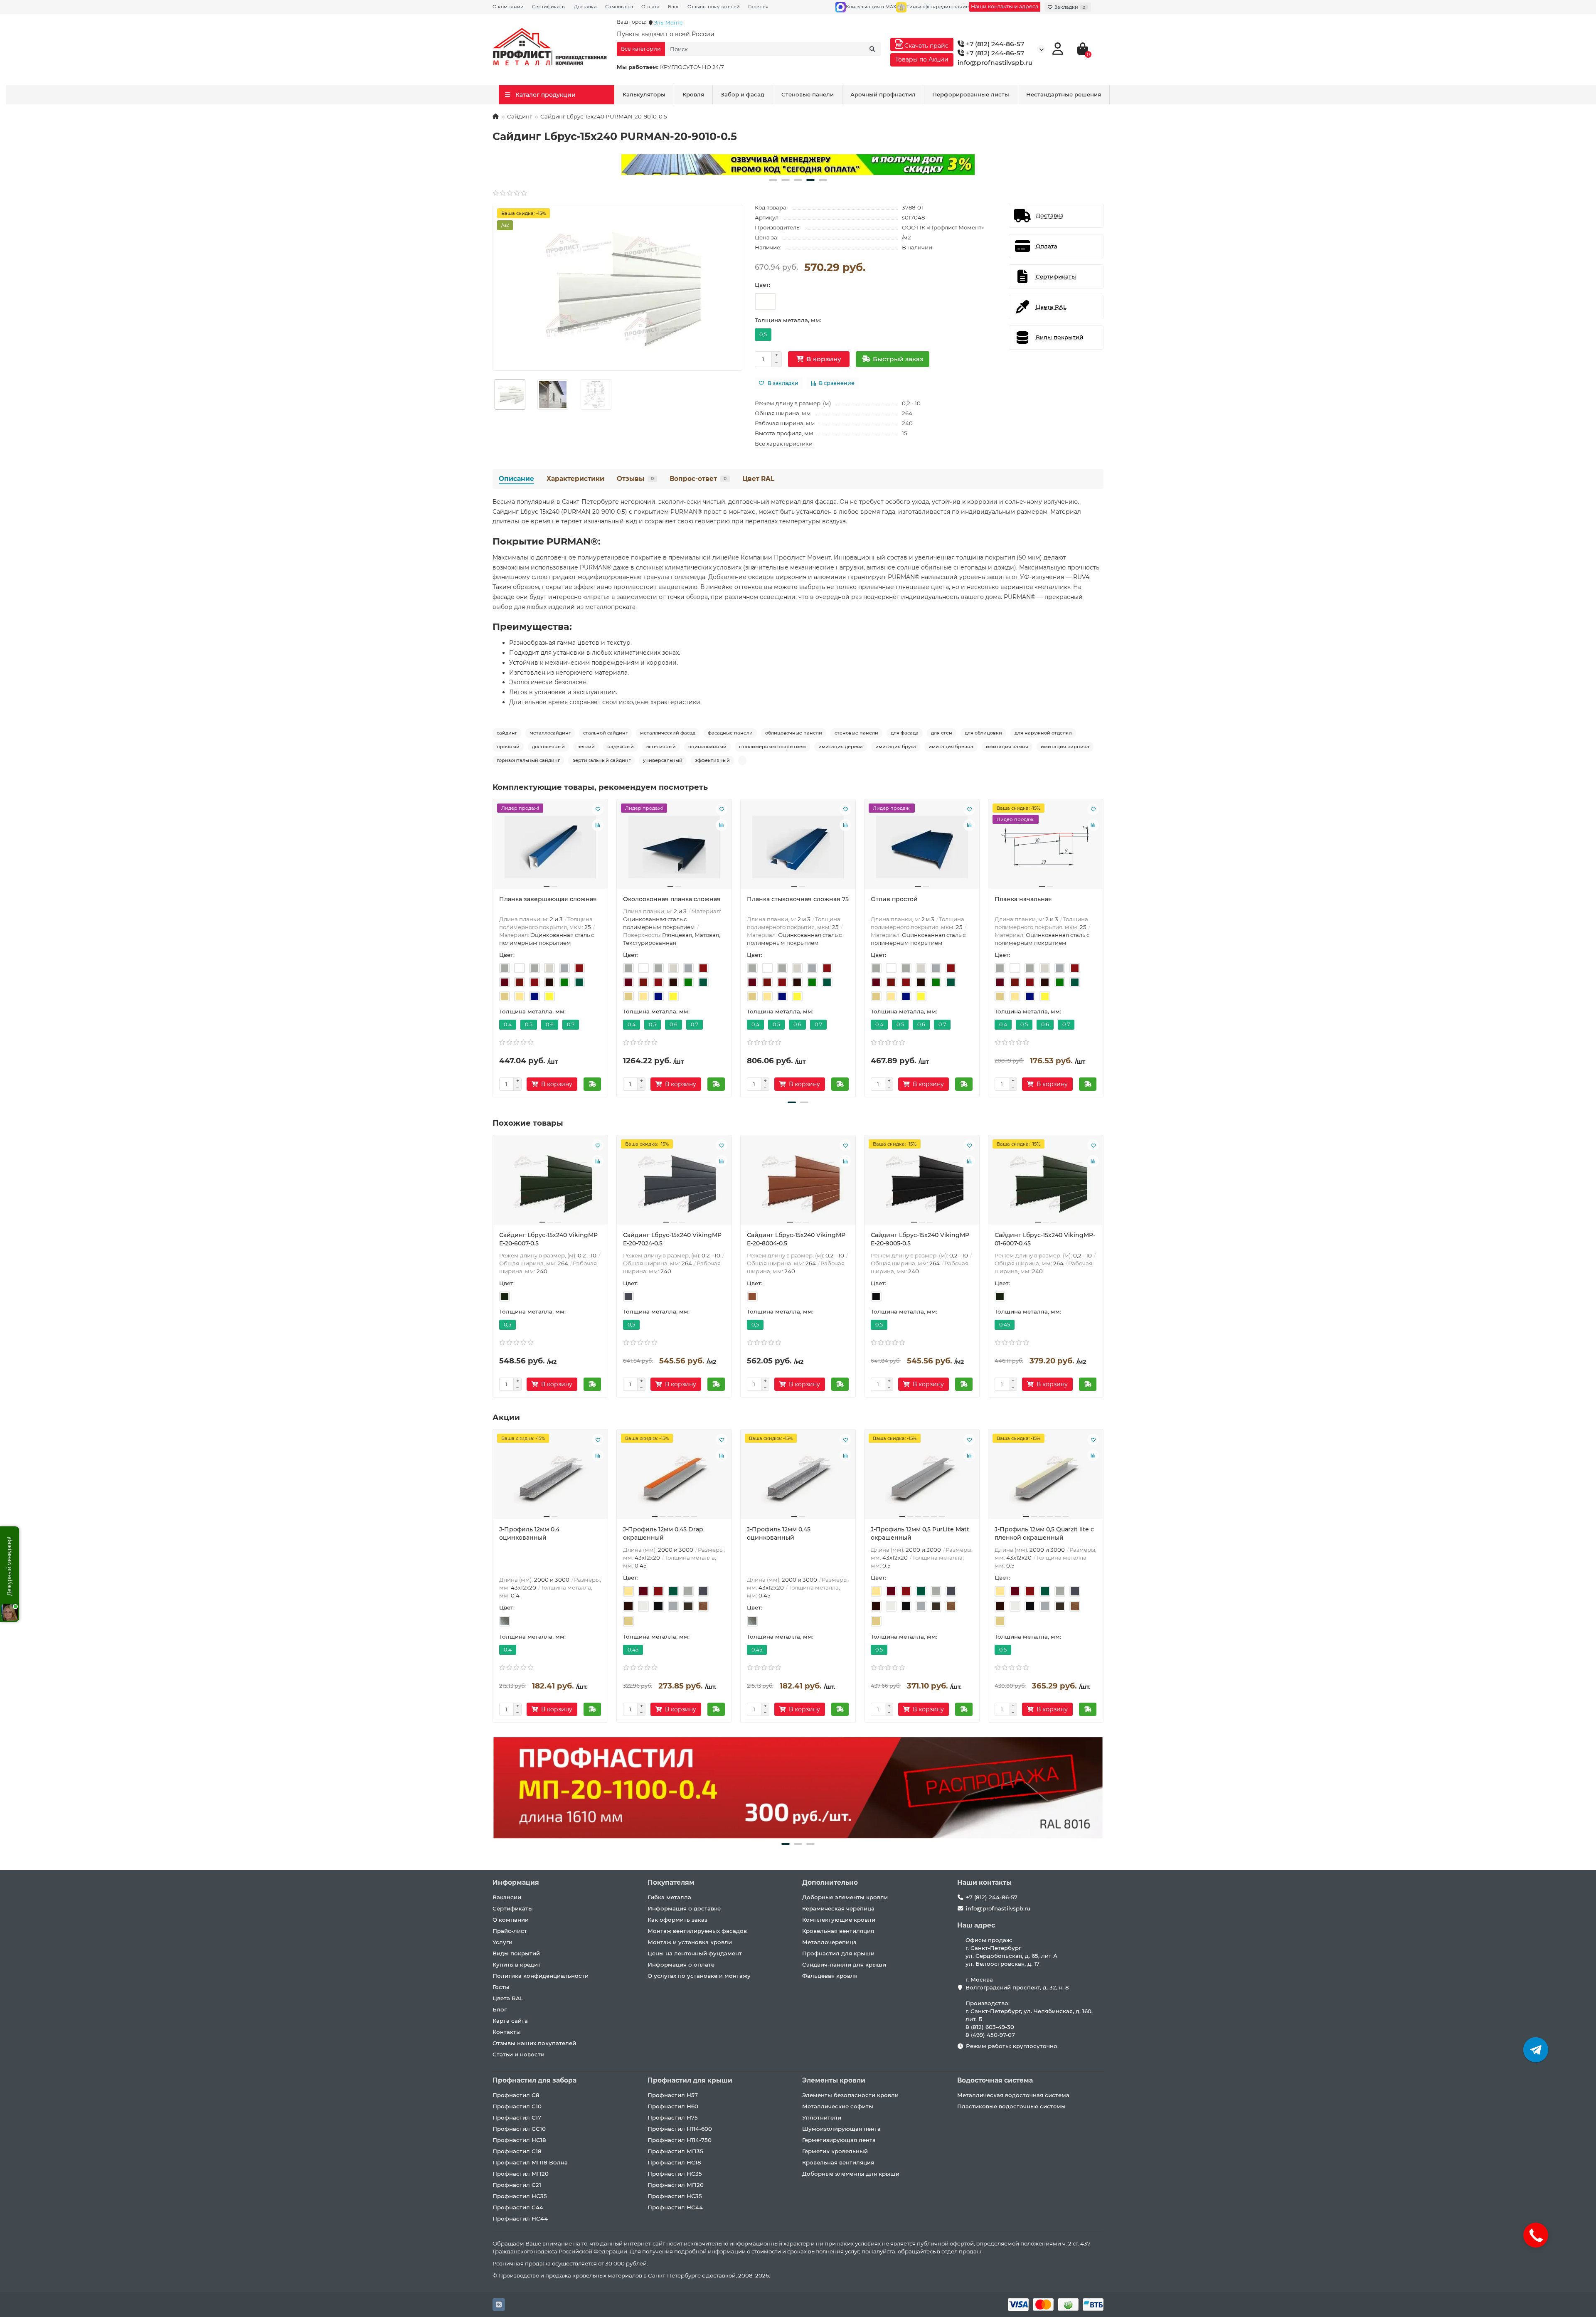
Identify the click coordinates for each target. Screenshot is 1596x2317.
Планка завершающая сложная (548, 899)
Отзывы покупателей (714, 7)
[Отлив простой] (922, 847)
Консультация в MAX (871, 7)
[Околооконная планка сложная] (674, 847)
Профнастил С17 (517, 2117)
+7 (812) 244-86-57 (994, 44)
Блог (674, 7)
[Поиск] (872, 49)
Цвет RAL (758, 479)
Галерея (758, 7)
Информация (516, 1882)
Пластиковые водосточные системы (1011, 2106)
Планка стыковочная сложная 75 (798, 899)
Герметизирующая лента (839, 2140)
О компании (508, 7)
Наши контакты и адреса (1005, 6)
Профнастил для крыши (838, 1953)
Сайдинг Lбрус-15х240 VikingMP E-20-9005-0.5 (920, 1239)
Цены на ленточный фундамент (695, 1953)
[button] (773, 180)
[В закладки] (598, 809)
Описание (516, 479)
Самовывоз (619, 7)
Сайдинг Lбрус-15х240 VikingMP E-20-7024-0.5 (672, 1239)
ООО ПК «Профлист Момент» (943, 227)
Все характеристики (784, 444)
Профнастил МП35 (675, 2151)
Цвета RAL (508, 1998)
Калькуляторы (644, 94)
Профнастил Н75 (673, 2117)
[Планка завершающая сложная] (550, 847)
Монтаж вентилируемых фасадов (697, 1931)
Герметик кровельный (835, 2151)
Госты (501, 1987)
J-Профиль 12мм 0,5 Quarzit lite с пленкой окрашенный (1044, 1533)
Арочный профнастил (883, 94)
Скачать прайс (926, 46)
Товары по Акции (922, 59)
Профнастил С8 (516, 2095)
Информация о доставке (684, 1908)
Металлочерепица (829, 1942)
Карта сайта (510, 2021)
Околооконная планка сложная (672, 899)
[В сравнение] (598, 825)
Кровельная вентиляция (838, 1931)
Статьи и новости (518, 2054)
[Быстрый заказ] (592, 1084)
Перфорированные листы (971, 94)
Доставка (585, 7)
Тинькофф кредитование (938, 7)
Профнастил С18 (517, 2151)
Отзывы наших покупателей (534, 2043)
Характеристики (575, 479)
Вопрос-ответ (698, 479)
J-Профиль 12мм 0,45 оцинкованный (779, 1533)
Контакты (507, 2032)
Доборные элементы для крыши (851, 2174)
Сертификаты (549, 7)
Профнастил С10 (517, 2106)
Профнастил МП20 (521, 2174)
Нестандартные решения (1064, 94)
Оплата (650, 7)
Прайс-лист (510, 1931)
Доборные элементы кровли (845, 1897)
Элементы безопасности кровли (850, 2095)
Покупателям (671, 1882)
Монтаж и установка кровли (690, 1942)
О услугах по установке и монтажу (699, 1976)
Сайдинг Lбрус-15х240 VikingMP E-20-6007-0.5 (548, 1239)
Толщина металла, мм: (788, 320)
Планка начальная (1023, 899)
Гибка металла (669, 1897)
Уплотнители (822, 2117)
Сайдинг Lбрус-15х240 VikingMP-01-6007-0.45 (1045, 1239)
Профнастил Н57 (673, 2095)
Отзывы (635, 479)
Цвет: (762, 285)
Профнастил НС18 (519, 2140)
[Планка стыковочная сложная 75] (798, 847)
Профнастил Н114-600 (680, 2129)
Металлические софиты (838, 2106)
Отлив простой (894, 899)
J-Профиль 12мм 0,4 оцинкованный (529, 1533)
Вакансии (507, 1897)
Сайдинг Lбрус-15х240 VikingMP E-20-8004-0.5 (796, 1239)
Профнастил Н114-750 (680, 2140)
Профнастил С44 (518, 2207)
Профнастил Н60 (673, 2106)
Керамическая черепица (838, 1908)
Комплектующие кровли (839, 1920)
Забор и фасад (743, 94)
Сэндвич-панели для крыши (844, 1965)
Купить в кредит (517, 1965)
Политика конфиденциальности (541, 1976)
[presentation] (493, 947)
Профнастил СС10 (519, 2129)
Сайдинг (520, 116)
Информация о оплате (681, 1965)
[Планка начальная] (1046, 847)
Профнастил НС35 (520, 2196)
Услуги (502, 1942)
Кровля (693, 94)
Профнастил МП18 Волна (530, 2162)
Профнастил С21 (517, 2185)
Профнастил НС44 (520, 2218)
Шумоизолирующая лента (841, 2129)
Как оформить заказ (677, 1920)
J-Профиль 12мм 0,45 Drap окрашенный (663, 1533)
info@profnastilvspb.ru (995, 63)
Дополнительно (830, 1882)
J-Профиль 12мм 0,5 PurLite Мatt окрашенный (920, 1533)
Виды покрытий (516, 1953)
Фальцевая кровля (830, 1976)
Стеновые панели (808, 94)
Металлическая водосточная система (1013, 2095)
